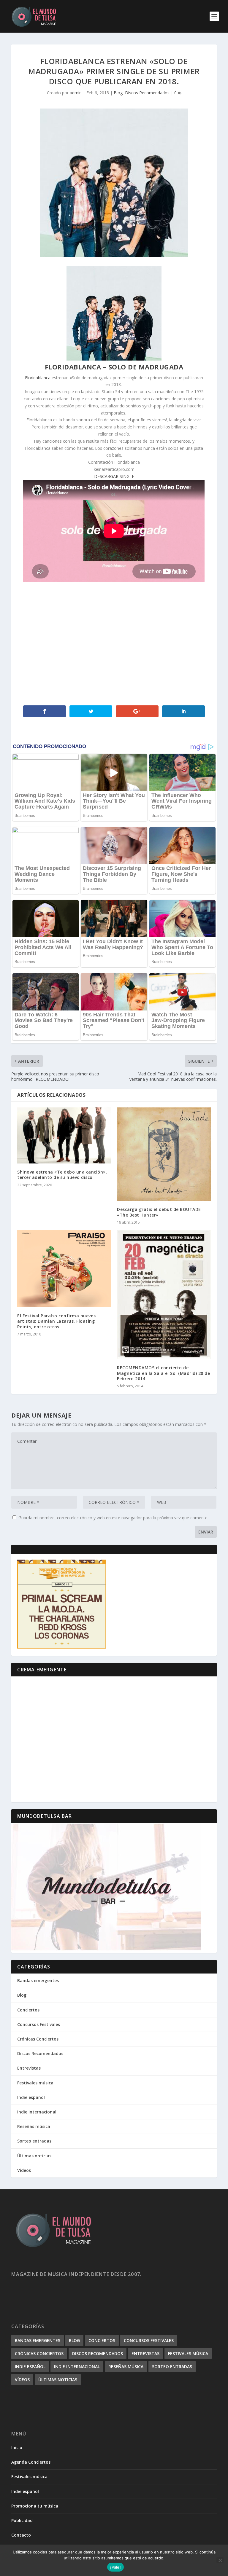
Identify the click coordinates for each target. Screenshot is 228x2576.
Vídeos (24, 2170)
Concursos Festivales (39, 2024)
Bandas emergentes (38, 1980)
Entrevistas (29, 2068)
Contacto (21, 2535)
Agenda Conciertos (31, 2462)
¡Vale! (115, 2567)
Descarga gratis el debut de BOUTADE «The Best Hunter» (159, 1212)
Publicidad (22, 2520)
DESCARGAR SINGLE (114, 476)
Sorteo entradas (34, 2141)
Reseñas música (34, 2126)
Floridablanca (38, 378)
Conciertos (28, 2010)
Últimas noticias (34, 2156)
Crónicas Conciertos (38, 2039)
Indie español (31, 2097)
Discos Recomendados (147, 93)
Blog (118, 93)
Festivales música (35, 2083)
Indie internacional (37, 2112)
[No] (220, 2560)
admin (76, 93)
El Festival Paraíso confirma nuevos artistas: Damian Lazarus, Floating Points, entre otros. (57, 1321)
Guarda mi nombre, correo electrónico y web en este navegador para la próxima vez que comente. (113, 1518)
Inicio (17, 2447)
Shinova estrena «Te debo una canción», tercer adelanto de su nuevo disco (62, 1175)
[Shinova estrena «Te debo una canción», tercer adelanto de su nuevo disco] (64, 1135)
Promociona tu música (35, 2506)
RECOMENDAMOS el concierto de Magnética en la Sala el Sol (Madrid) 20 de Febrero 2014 (163, 1373)
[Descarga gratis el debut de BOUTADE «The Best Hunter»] (164, 1154)
